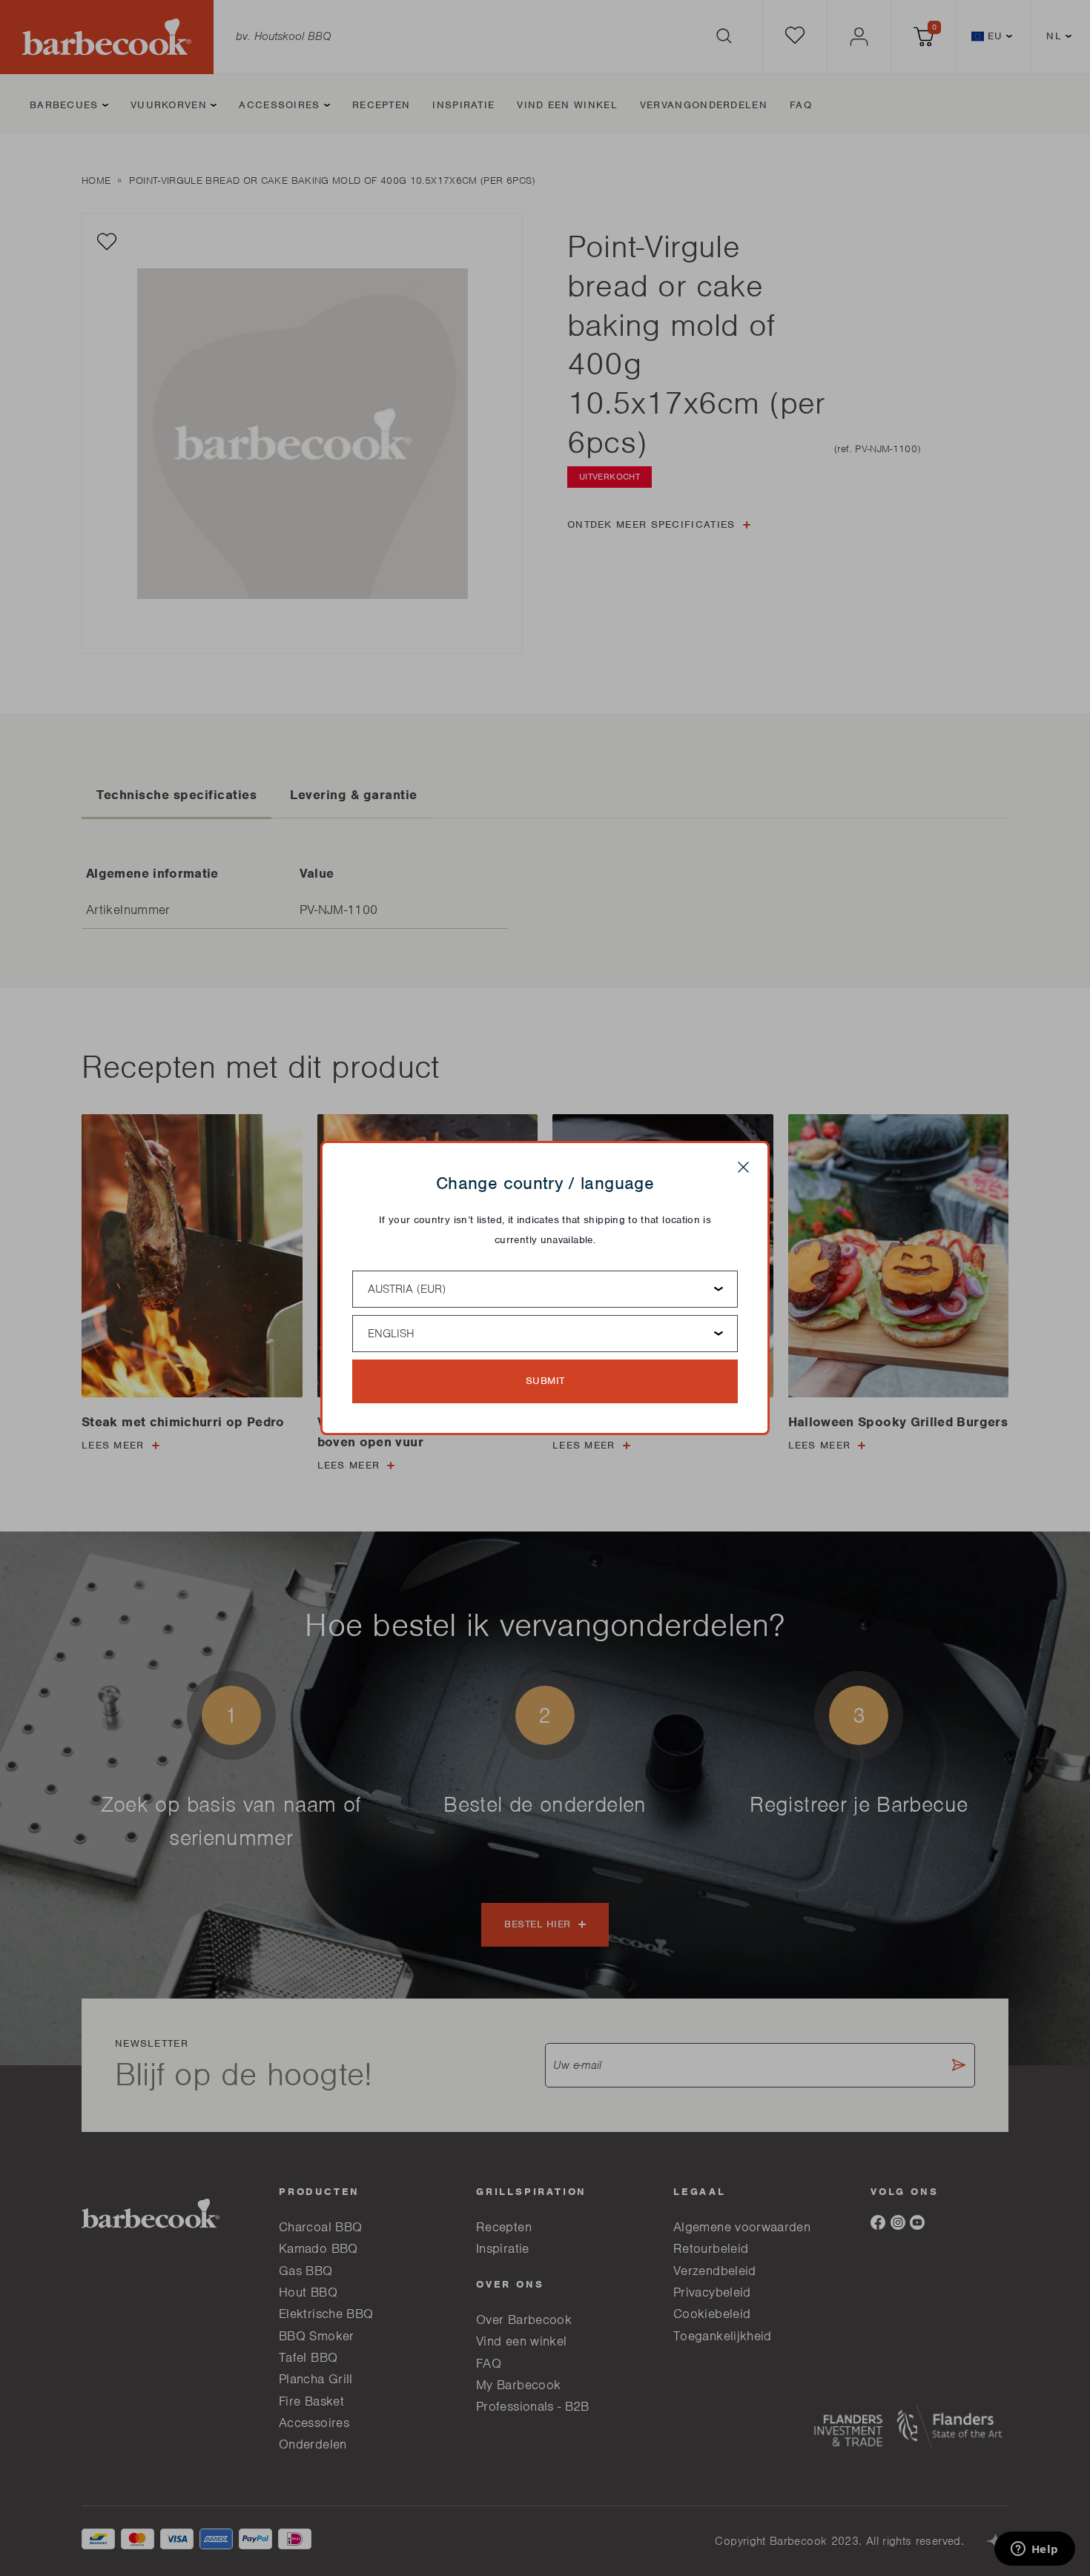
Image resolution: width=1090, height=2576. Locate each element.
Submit (545, 1381)
